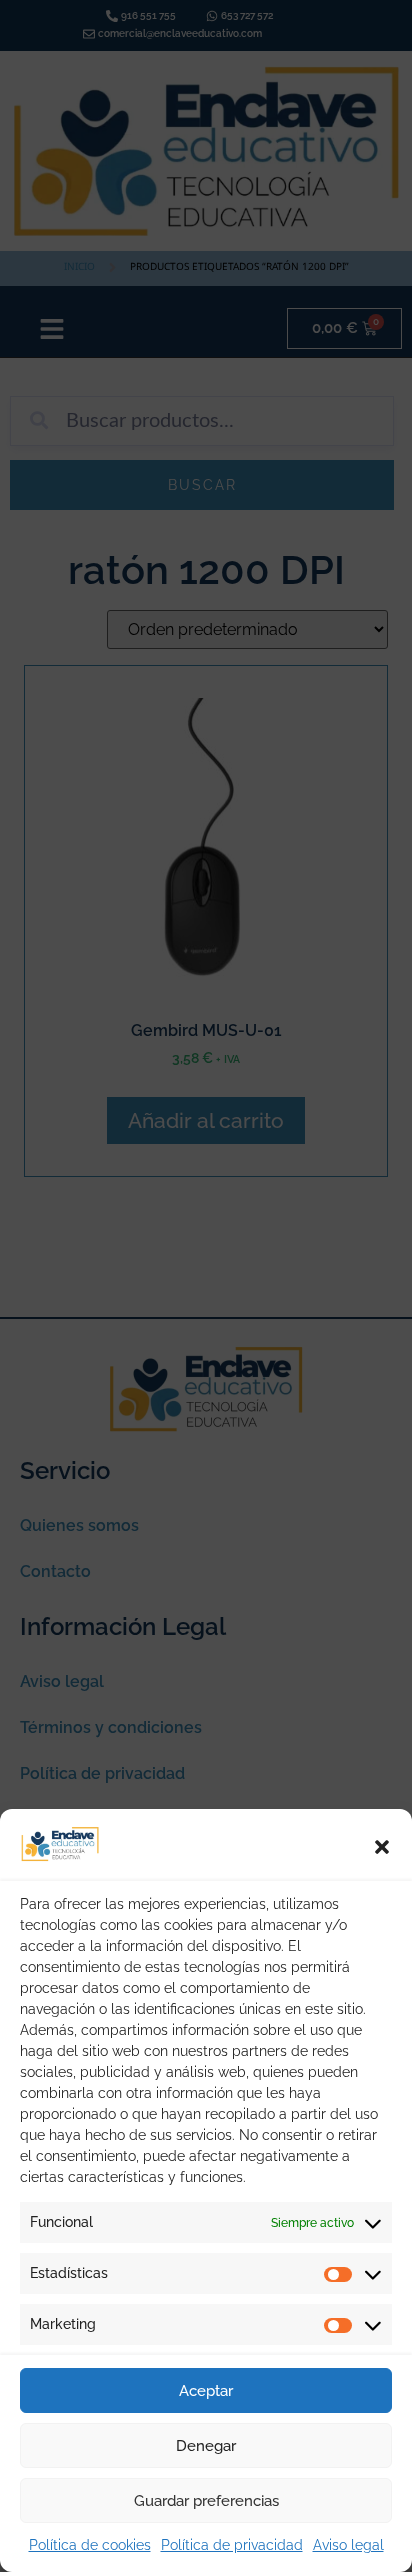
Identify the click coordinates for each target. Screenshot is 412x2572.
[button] (382, 1847)
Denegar (206, 2446)
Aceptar (206, 2391)
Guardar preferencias (206, 2501)
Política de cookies (90, 2545)
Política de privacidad (232, 2545)
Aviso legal (348, 2545)
